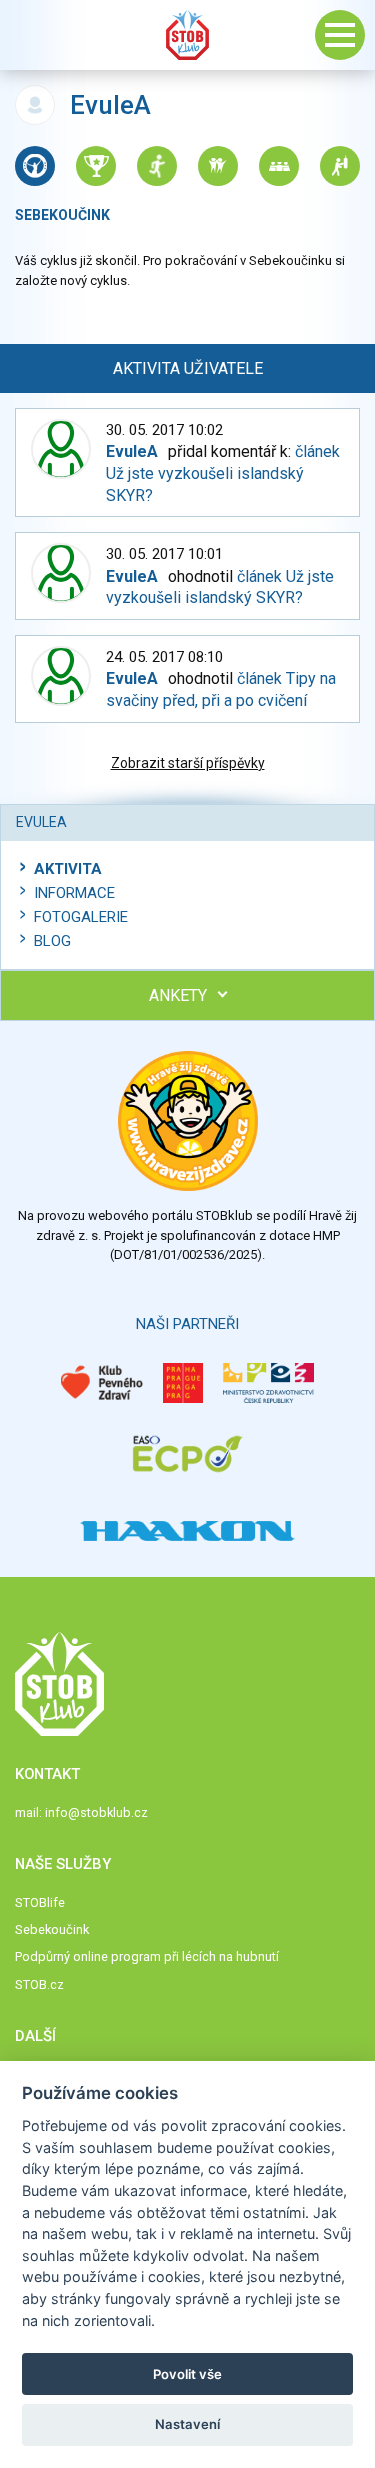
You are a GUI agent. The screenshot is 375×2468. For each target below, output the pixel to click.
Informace (74, 893)
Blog (52, 941)
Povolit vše (187, 2374)
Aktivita (68, 869)
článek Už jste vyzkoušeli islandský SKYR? (223, 473)
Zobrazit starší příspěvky (188, 763)
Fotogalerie (81, 917)
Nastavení (187, 2424)
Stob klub (188, 35)
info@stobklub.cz (96, 1812)
